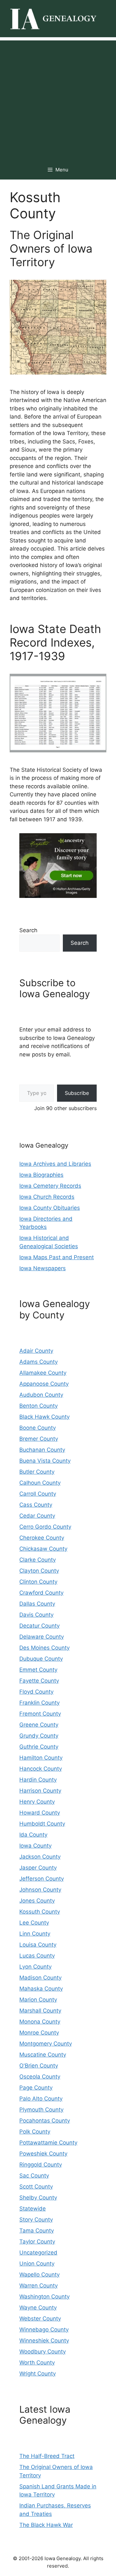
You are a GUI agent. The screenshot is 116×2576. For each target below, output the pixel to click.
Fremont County (40, 1714)
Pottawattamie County (48, 2143)
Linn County (35, 1934)
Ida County (33, 1835)
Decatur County (39, 1626)
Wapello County (39, 2275)
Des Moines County (44, 1648)
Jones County (37, 1901)
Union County (37, 2264)
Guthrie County (39, 1747)
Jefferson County (42, 1879)
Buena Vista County (45, 1461)
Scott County (36, 2187)
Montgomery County (46, 2044)
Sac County (34, 2176)
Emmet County (38, 1670)
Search (28, 930)
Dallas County (37, 1604)
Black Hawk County (44, 1417)
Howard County (40, 1813)
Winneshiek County (44, 2341)
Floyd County (36, 1692)
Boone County (38, 1428)
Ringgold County (41, 2165)
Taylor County (37, 2242)
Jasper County (38, 1868)
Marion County (38, 2000)
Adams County (39, 1362)
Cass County (36, 1505)
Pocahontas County (45, 2121)
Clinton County (38, 1582)
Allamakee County (43, 1373)
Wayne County (38, 2308)
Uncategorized (38, 2253)
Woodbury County (43, 2352)
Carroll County (38, 1494)
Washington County (44, 2297)
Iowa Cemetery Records (50, 1186)
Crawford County (41, 1593)
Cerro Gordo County (45, 1527)
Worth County (37, 2363)
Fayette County (39, 1681)
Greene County (39, 1725)
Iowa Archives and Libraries (55, 1164)
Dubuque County (41, 1659)
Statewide (33, 2209)
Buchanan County (42, 1450)
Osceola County (40, 2077)
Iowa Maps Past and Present (57, 1257)
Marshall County (40, 2011)
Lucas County (37, 1956)
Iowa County (35, 1846)
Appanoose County (44, 1384)
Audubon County (41, 1395)
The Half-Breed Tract (47, 2456)
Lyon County (35, 1967)
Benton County (39, 1406)
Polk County (35, 2132)
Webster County (40, 2319)
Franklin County (39, 1703)
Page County (36, 2088)
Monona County (40, 2022)
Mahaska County (41, 1989)
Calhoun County (40, 1483)
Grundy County (39, 1736)
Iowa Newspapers (43, 1268)
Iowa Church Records (47, 1197)
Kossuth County (40, 1912)
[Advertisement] (58, 99)
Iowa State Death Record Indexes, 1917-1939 (55, 642)
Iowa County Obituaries (50, 1208)
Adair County (36, 1351)
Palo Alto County (41, 2099)
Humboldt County (42, 1824)
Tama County (37, 2231)
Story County (36, 2220)
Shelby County (38, 2198)
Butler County (37, 1472)
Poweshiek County (43, 2154)
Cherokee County (42, 1538)
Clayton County (39, 1571)
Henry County (37, 1802)
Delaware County (42, 1637)
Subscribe (77, 1093)
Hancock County (41, 1769)
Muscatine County (43, 2055)
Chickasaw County (43, 1549)
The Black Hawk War (46, 2525)
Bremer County (39, 1439)
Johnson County (40, 1890)
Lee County (34, 1923)
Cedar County (37, 1516)
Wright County (38, 2374)
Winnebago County (44, 2330)
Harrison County (40, 1791)
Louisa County (38, 1945)
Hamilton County (41, 1758)
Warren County (39, 2286)
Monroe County (39, 2033)
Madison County (40, 1978)
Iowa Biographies (41, 1175)
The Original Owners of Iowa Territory (51, 248)
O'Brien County (39, 2066)
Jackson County (40, 1857)
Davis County (36, 1615)
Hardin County (38, 1780)
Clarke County (38, 1560)
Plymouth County (41, 2110)
